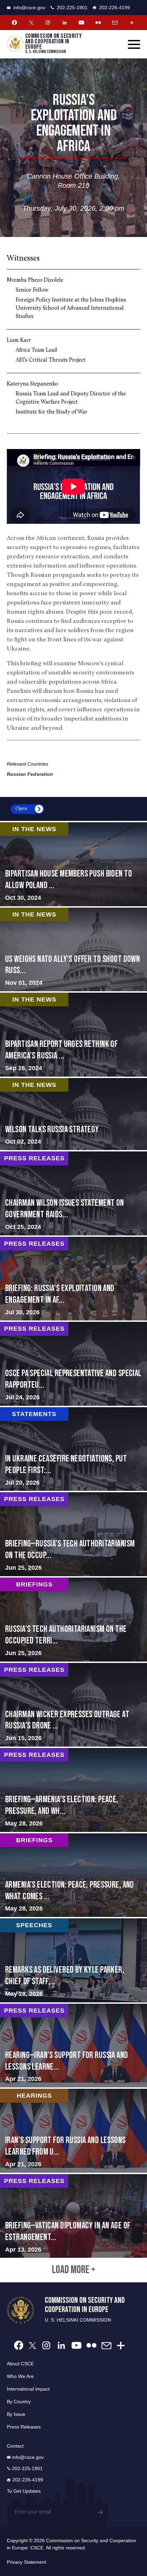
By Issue (16, 2414)
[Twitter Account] (31, 23)
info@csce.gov (29, 8)
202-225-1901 (72, 8)
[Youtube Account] (81, 23)
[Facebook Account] (14, 23)
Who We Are (20, 2376)
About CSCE (20, 2364)
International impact (28, 2389)
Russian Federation (30, 774)
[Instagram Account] (48, 23)
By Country (19, 2402)
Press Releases (24, 2427)
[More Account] (132, 23)
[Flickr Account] (98, 23)
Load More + (74, 2270)
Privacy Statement (26, 2562)
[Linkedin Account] (65, 23)
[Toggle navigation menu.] (134, 44)
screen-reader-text (73, 950)
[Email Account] (115, 23)
